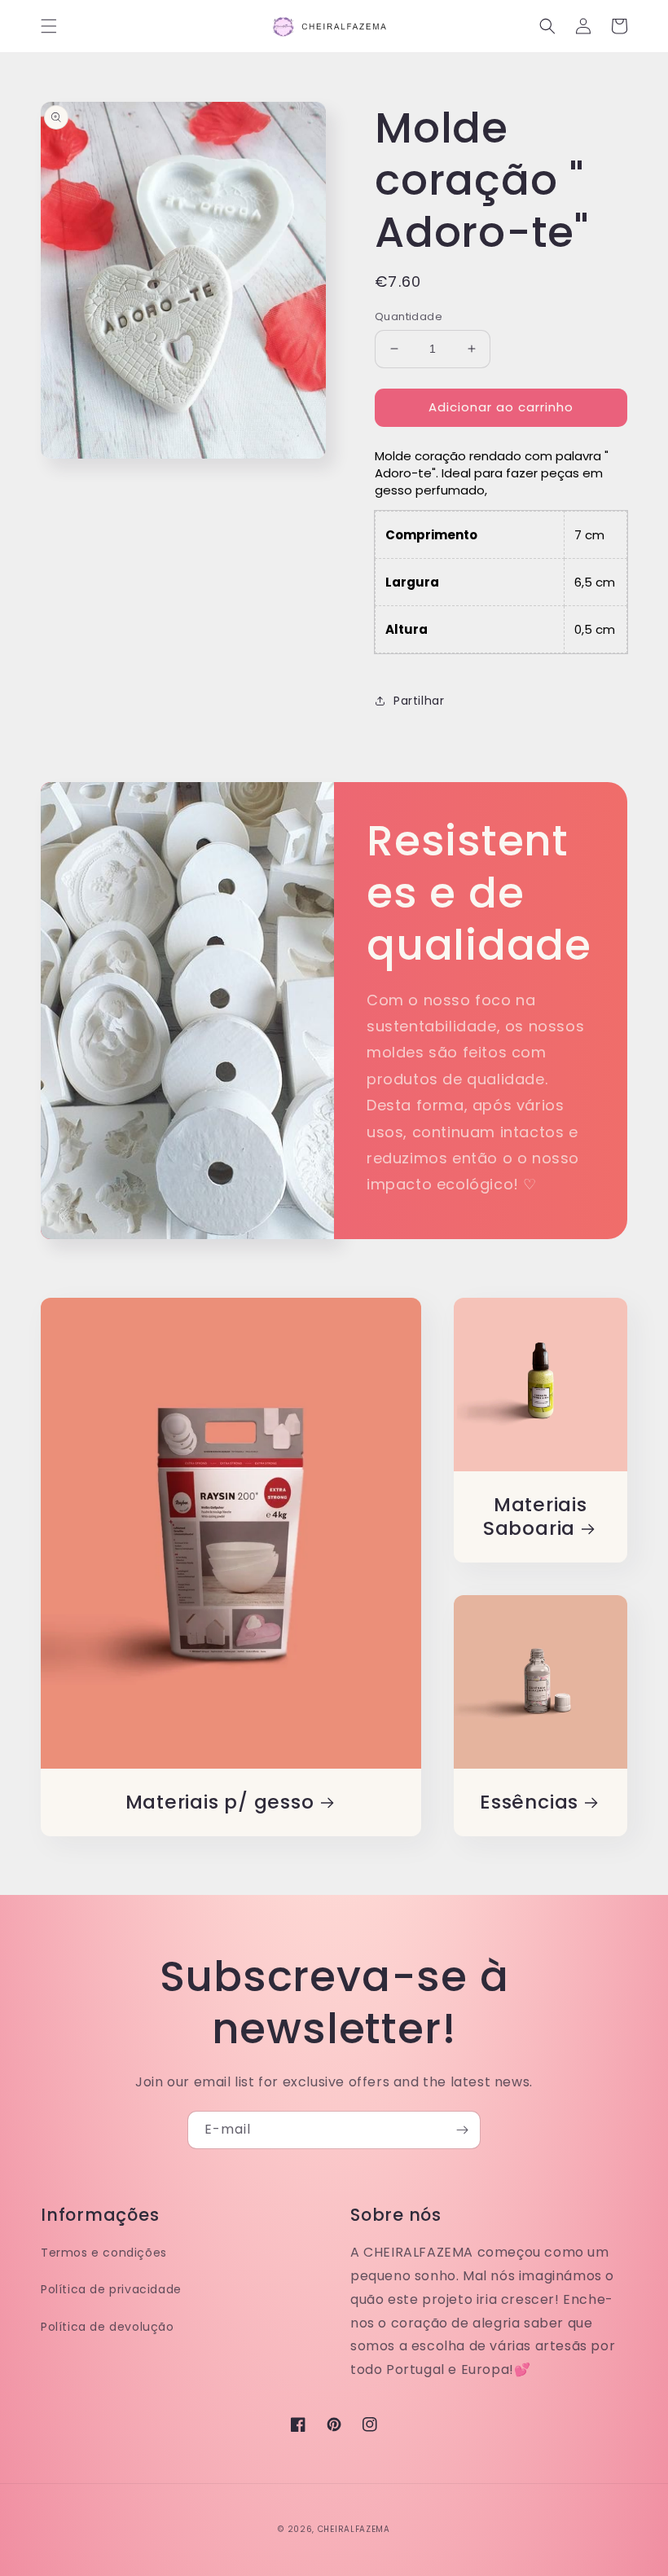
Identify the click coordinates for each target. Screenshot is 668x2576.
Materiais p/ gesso (220, 1802)
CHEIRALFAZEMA (354, 2529)
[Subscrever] (462, 2130)
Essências (529, 1802)
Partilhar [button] (419, 701)
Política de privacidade (111, 2289)
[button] (49, 26)
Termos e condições (104, 2253)
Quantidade (409, 317)
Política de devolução (108, 2327)
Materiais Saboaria (535, 1517)
